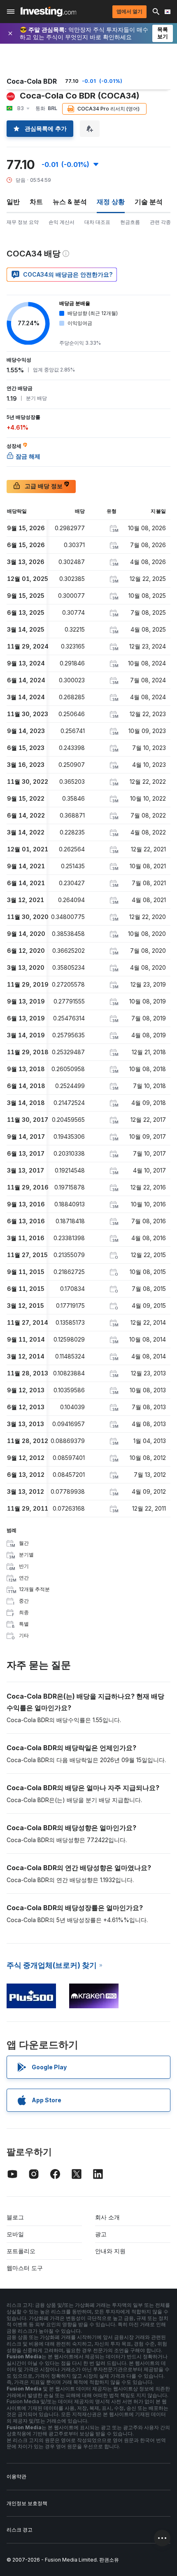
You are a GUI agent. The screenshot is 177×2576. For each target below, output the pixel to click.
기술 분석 (149, 202)
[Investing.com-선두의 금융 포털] (48, 12)
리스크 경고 (20, 2530)
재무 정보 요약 (23, 222)
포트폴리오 (21, 2251)
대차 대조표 (97, 222)
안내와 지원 (110, 2251)
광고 (101, 2234)
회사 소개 (107, 2217)
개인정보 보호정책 (27, 2503)
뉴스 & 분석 (70, 202)
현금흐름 (130, 222)
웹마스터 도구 (25, 2268)
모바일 (15, 2234)
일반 (13, 202)
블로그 (15, 2217)
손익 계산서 (62, 222)
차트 (36, 202)
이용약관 (16, 2476)
